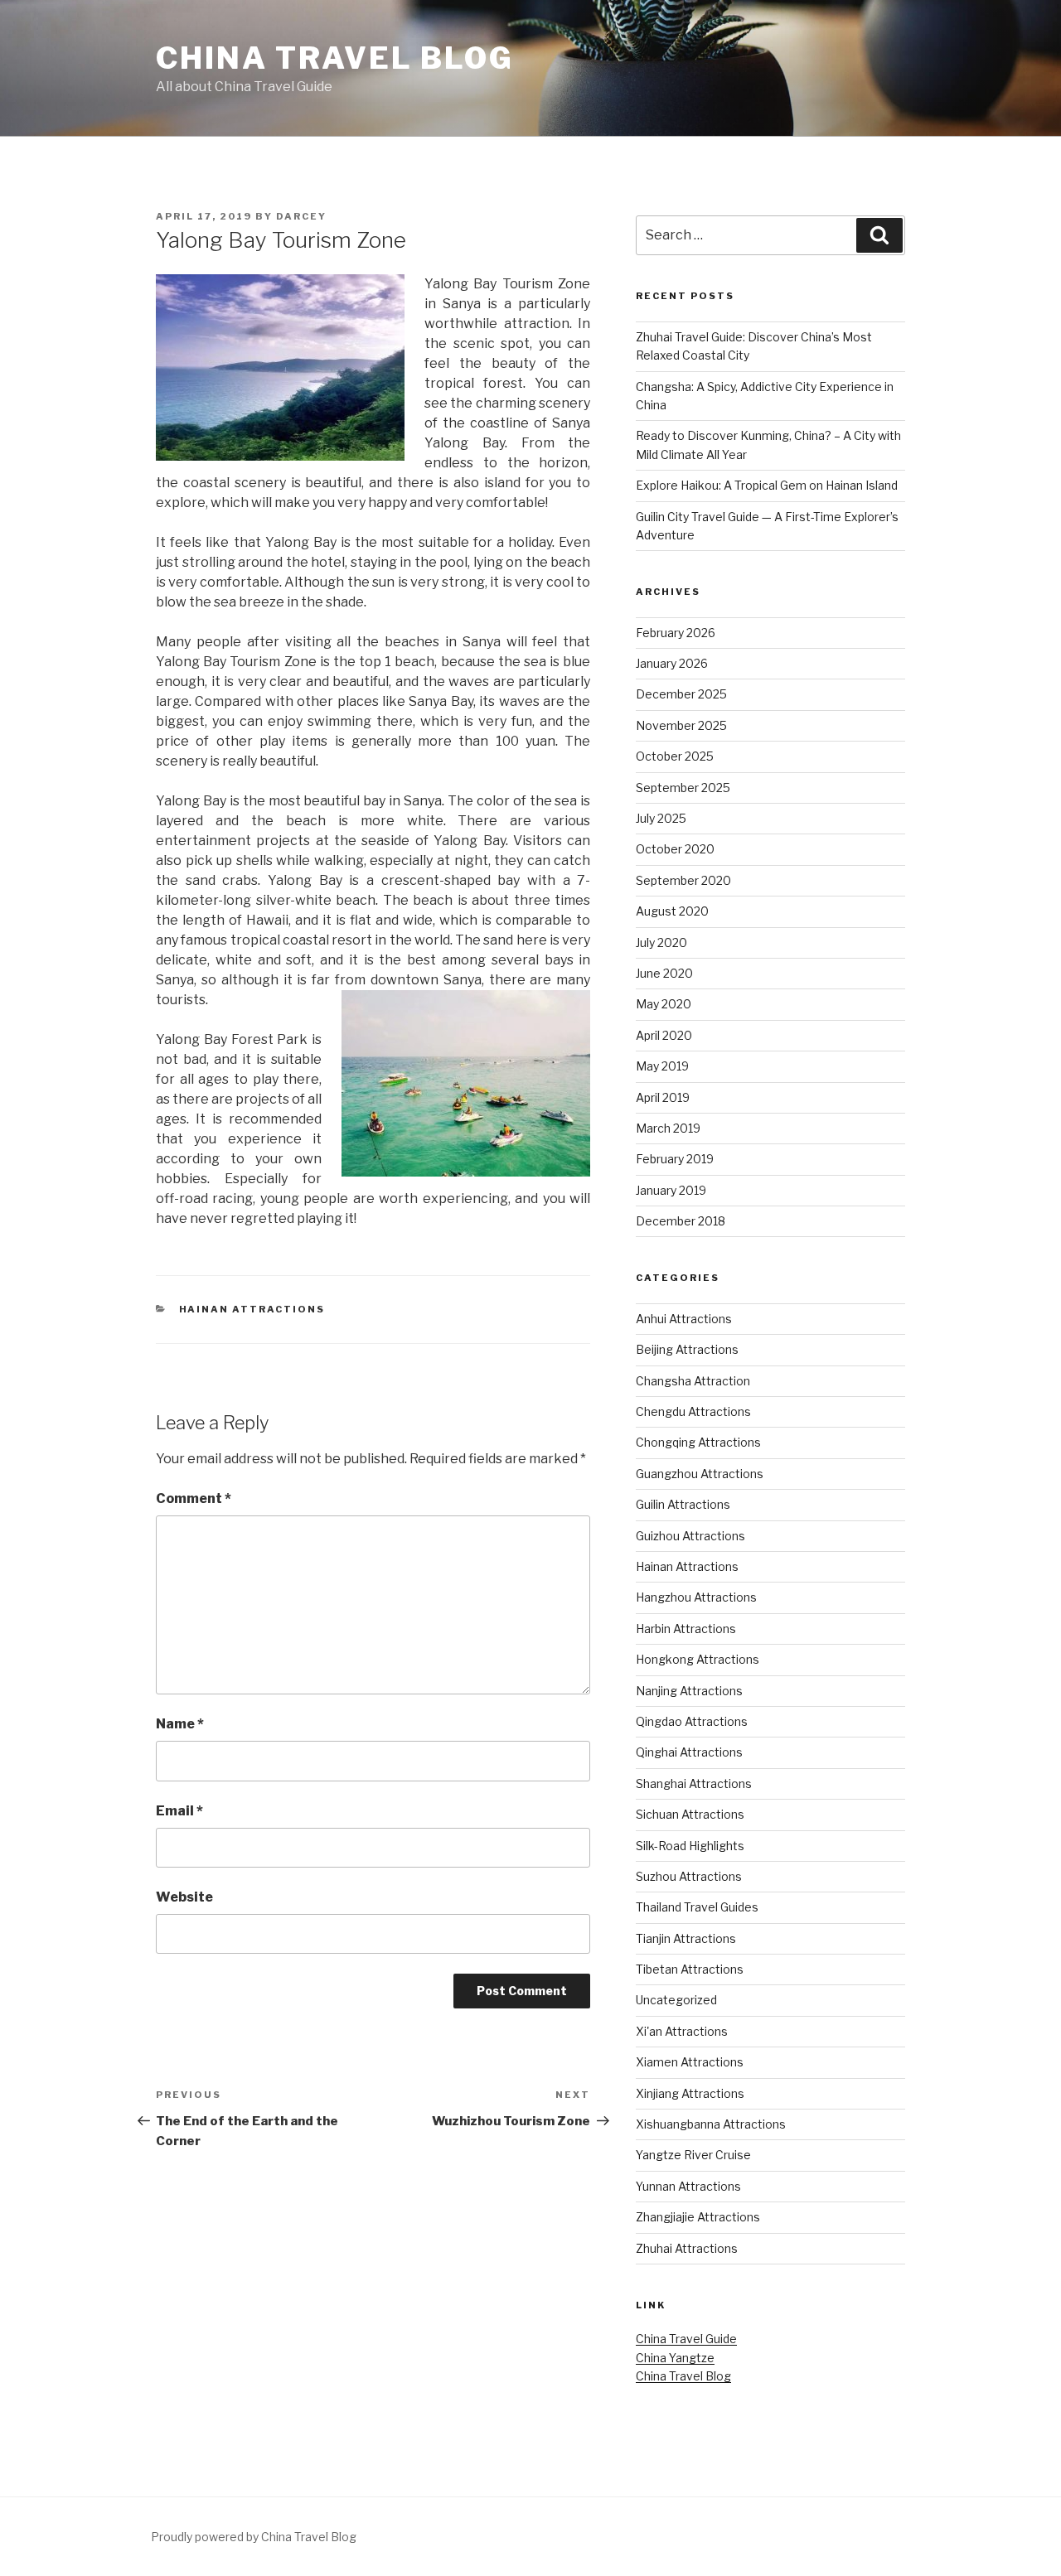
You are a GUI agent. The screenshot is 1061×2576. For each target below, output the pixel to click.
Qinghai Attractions (689, 1752)
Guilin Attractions (683, 1504)
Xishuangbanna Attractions (711, 2124)
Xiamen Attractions (690, 2062)
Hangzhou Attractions (696, 1597)
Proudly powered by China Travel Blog (254, 2537)
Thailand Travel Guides (697, 1907)
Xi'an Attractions (682, 2031)
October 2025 (675, 756)
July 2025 (661, 818)
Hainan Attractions (252, 1309)
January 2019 (671, 1190)
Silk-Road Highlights (690, 1846)
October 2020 (675, 849)
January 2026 (672, 663)
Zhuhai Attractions (687, 2248)
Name (180, 1724)
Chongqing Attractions (698, 1442)
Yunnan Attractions (688, 2186)
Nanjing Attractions (689, 1691)
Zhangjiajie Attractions (698, 2217)
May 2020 (664, 1004)
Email (179, 1811)
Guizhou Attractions (690, 1536)
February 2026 (676, 633)
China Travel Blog (335, 58)
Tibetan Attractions (690, 1969)
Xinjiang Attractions (690, 2093)
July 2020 (661, 942)
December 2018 (681, 1221)
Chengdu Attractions (693, 1411)
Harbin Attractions (686, 1629)
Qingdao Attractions (692, 1721)
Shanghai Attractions (694, 1783)
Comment (194, 1498)
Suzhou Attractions (689, 1876)
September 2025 (683, 788)
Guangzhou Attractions (700, 1474)
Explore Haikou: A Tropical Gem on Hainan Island (767, 485)
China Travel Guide (686, 2339)
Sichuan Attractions (690, 1814)
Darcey (301, 216)
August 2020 (672, 911)
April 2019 (663, 1097)
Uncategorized (676, 2000)
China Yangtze (675, 2358)
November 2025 (681, 725)
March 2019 (668, 1128)
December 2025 (681, 694)
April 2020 (664, 1035)
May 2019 (662, 1066)
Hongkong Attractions (698, 1659)
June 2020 (664, 973)
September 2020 (683, 880)
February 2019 (675, 1159)
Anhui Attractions (684, 1319)
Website (184, 1897)
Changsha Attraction (693, 1381)
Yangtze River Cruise (693, 2155)
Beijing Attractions (687, 1349)
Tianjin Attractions (686, 1938)
